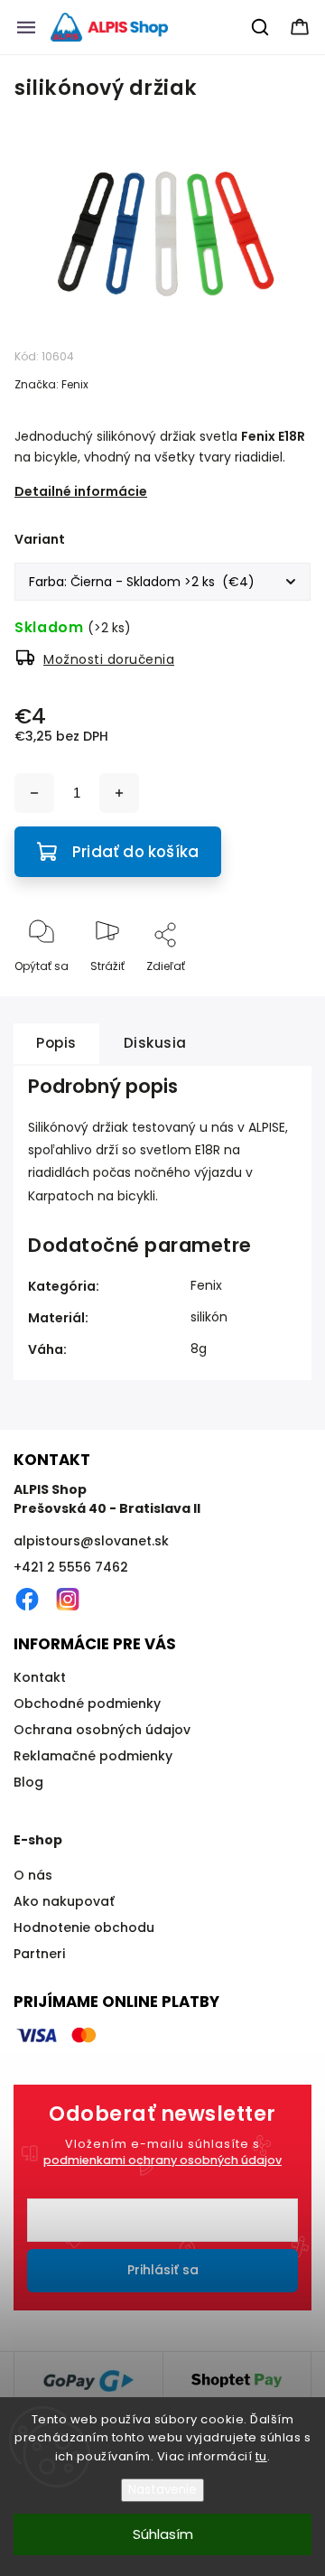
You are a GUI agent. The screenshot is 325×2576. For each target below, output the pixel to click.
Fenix (206, 1285)
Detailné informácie (81, 491)
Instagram (68, 1600)
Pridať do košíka (135, 852)
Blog (28, 1782)
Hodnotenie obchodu (84, 1927)
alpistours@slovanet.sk (91, 1541)
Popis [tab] (56, 1043)
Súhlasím (163, 2534)
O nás (33, 1875)
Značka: (51, 384)
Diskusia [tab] (155, 1043)
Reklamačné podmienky (93, 1756)
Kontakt (40, 1677)
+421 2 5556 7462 (71, 1567)
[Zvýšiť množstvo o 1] (119, 793)
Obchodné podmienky (87, 1703)
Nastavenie (162, 2490)
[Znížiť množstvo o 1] (34, 793)
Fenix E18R (273, 436)
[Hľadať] (261, 27)
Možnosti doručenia (109, 659)
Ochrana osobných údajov (102, 1730)
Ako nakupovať (64, 1901)
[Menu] (26, 27)
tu (261, 2456)
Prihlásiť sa (163, 2270)
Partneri (39, 1954)
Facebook (27, 1600)
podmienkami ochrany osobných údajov (162, 2160)
